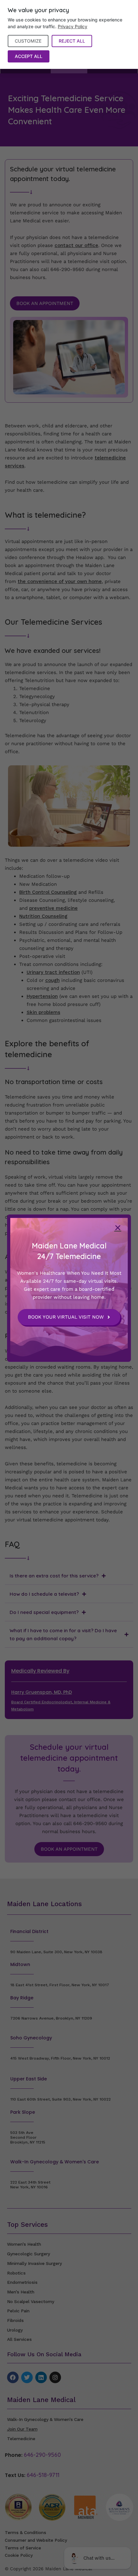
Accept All (29, 56)
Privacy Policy (73, 26)
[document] (69, 1288)
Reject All (72, 41)
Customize (28, 41)
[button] (118, 1228)
